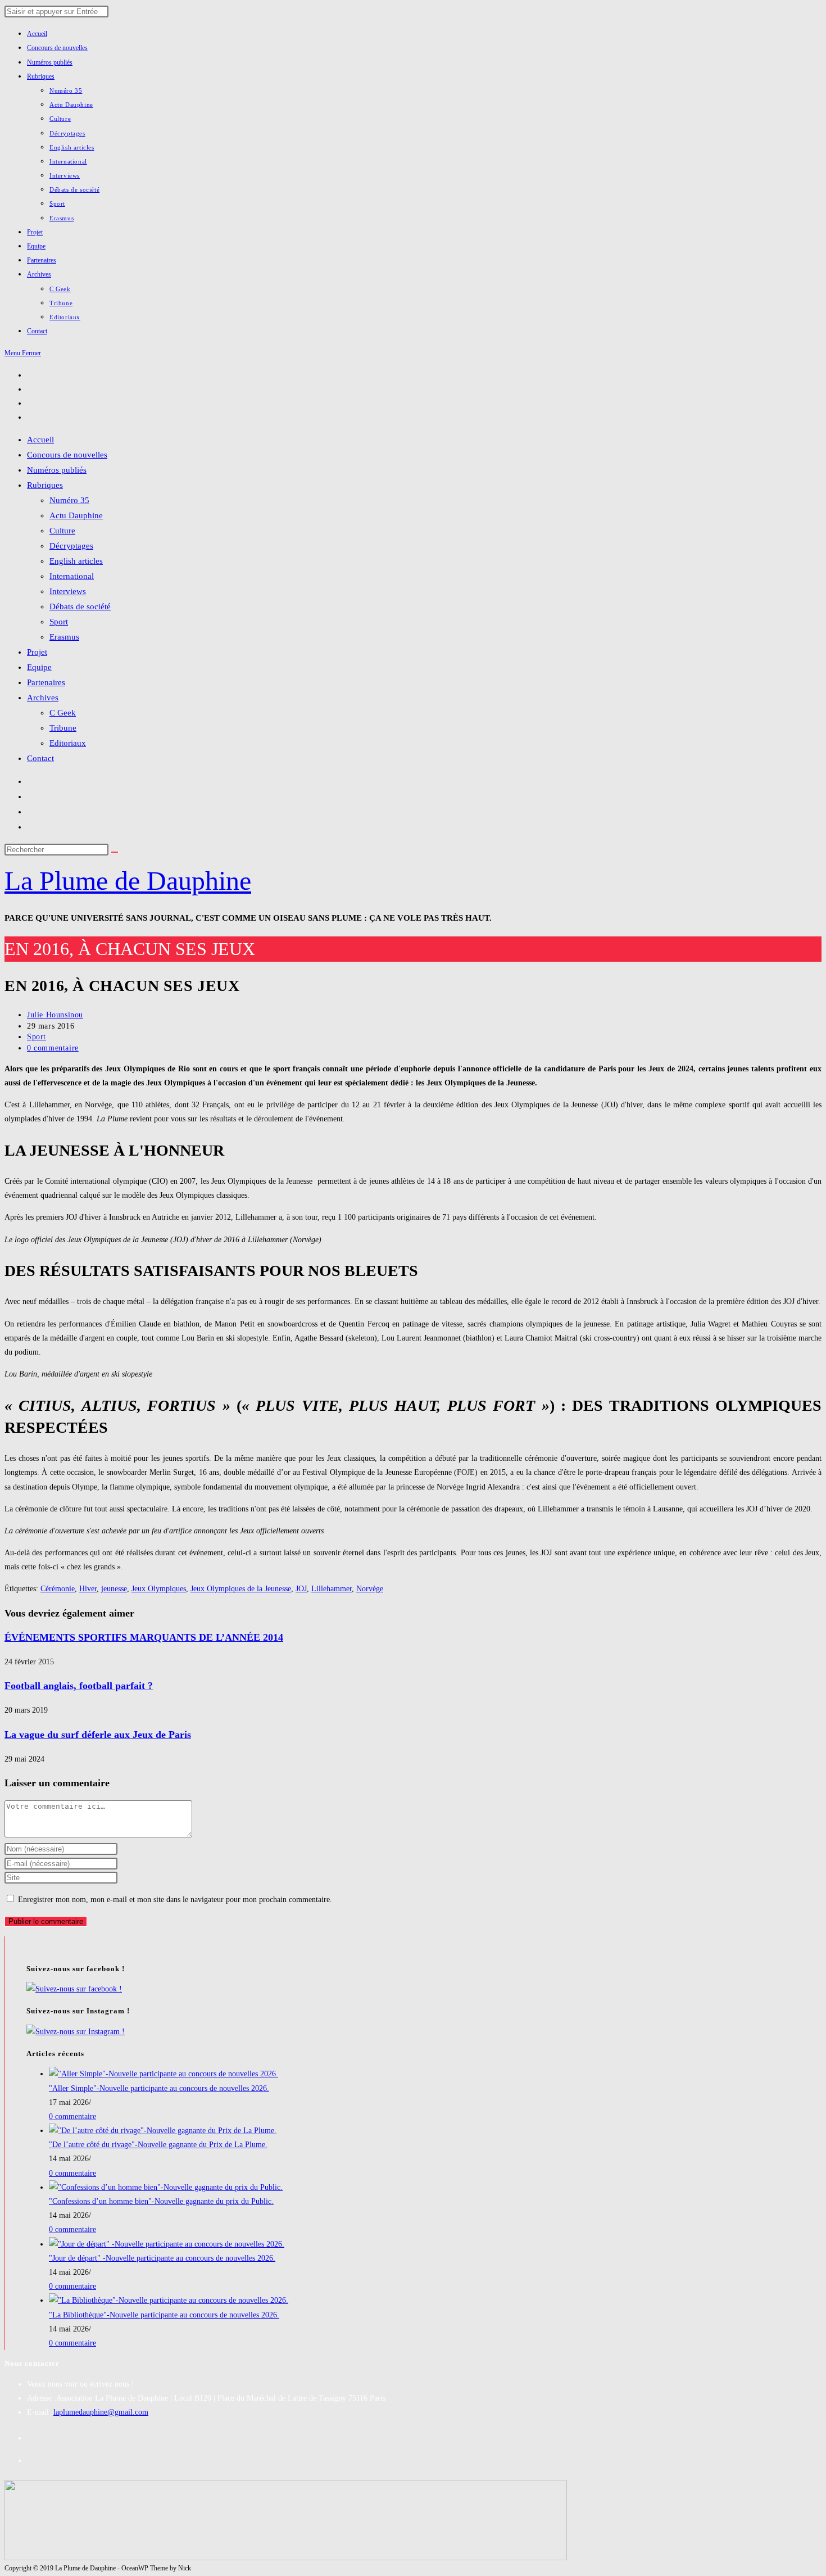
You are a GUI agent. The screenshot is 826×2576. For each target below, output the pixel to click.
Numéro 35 (69, 500)
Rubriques (45, 485)
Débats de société (80, 606)
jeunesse (114, 1589)
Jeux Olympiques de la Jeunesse (241, 1589)
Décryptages (71, 546)
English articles (76, 561)
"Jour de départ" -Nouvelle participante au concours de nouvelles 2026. (162, 2258)
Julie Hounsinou (55, 1015)
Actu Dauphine (76, 515)
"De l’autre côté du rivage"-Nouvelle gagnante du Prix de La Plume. (158, 2145)
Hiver (88, 1589)
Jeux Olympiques (159, 1589)
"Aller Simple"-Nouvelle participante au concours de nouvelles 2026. (159, 2088)
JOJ (301, 1589)
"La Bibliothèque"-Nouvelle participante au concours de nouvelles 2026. (164, 2315)
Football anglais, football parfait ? (79, 1686)
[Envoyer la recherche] (115, 852)
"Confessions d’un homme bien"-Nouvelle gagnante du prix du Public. (161, 2201)
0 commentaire (53, 1048)
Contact (40, 758)
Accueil (40, 440)
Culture (62, 531)
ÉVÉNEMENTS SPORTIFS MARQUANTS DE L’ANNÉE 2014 (144, 1637)
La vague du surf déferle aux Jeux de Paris (98, 1735)
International (72, 576)
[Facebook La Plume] (74, 1989)
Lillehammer (332, 1589)
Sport (59, 622)
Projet (37, 652)
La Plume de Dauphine (128, 880)
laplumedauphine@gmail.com (101, 2412)
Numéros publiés (57, 470)
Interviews (68, 591)
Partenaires (46, 682)
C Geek (63, 713)
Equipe (39, 667)
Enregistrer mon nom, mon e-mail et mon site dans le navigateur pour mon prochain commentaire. (175, 1900)
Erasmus (64, 637)
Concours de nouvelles (67, 455)
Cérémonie (58, 1589)
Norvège (370, 1589)
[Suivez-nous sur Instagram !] (76, 2032)
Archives (43, 698)
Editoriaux (68, 743)
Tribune (63, 728)
